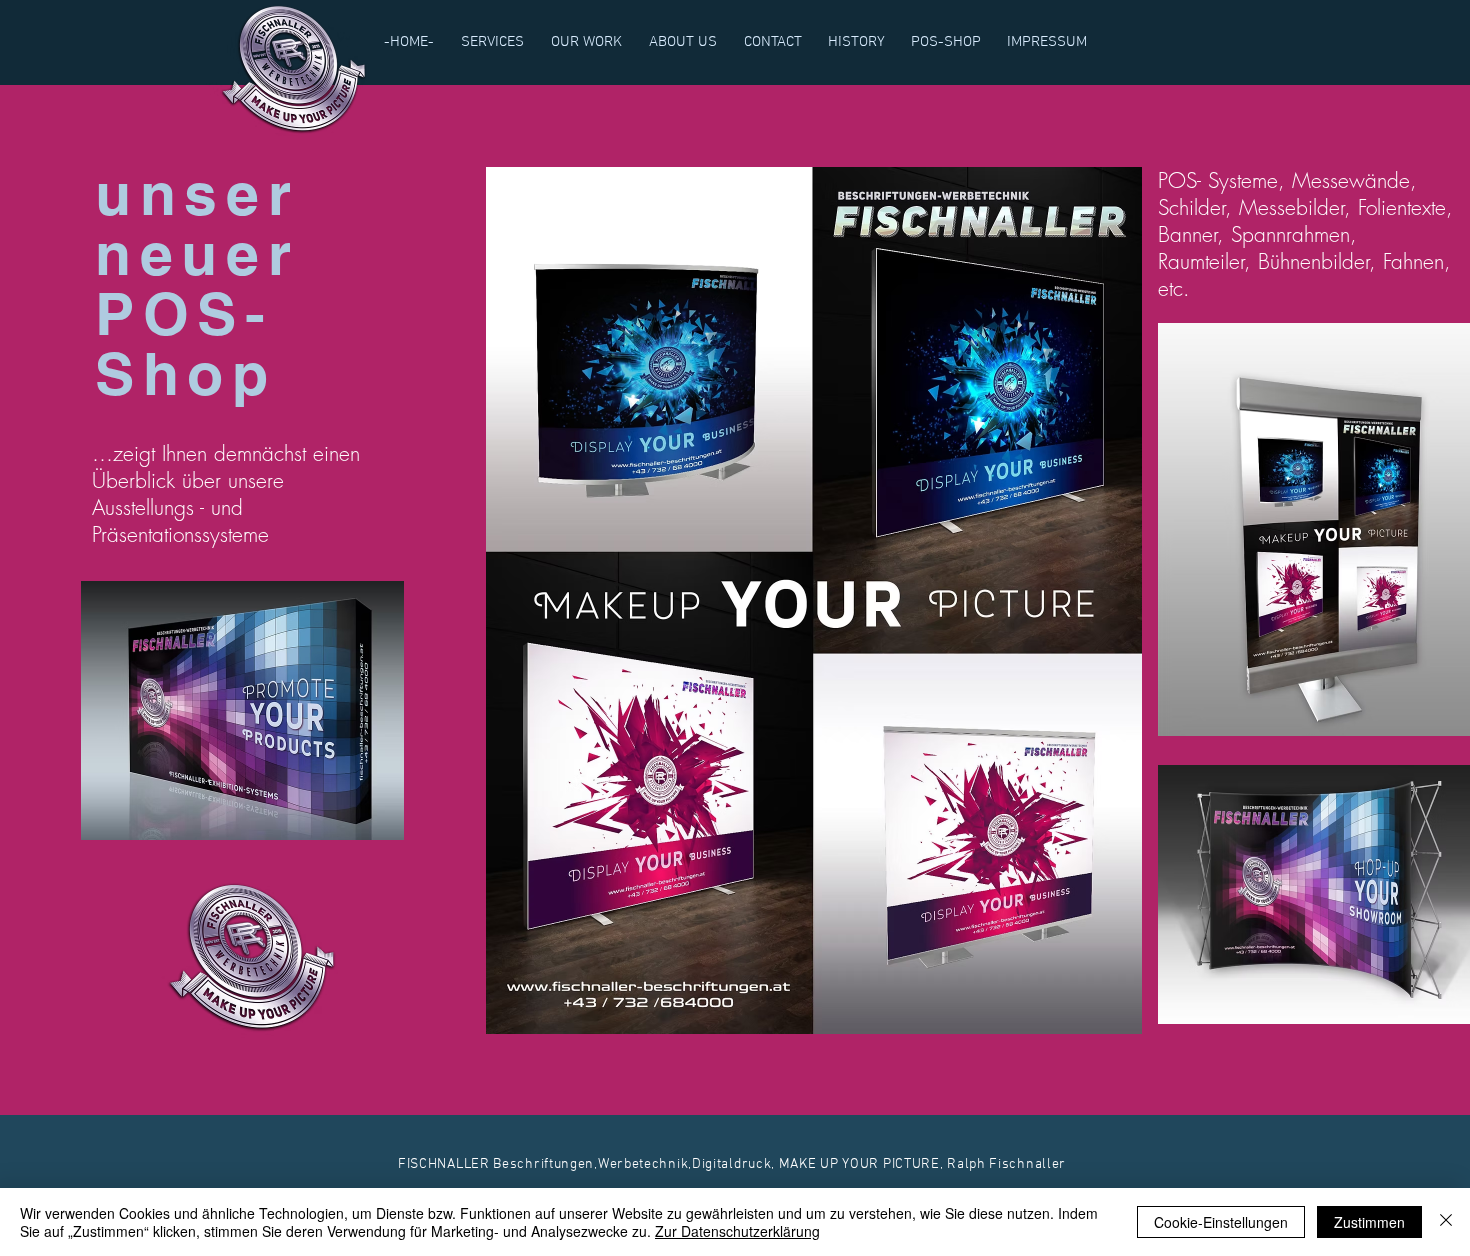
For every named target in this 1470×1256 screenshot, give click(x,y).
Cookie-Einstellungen (1221, 1222)
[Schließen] (1446, 1222)
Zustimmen (1369, 1222)
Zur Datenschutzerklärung (737, 1231)
